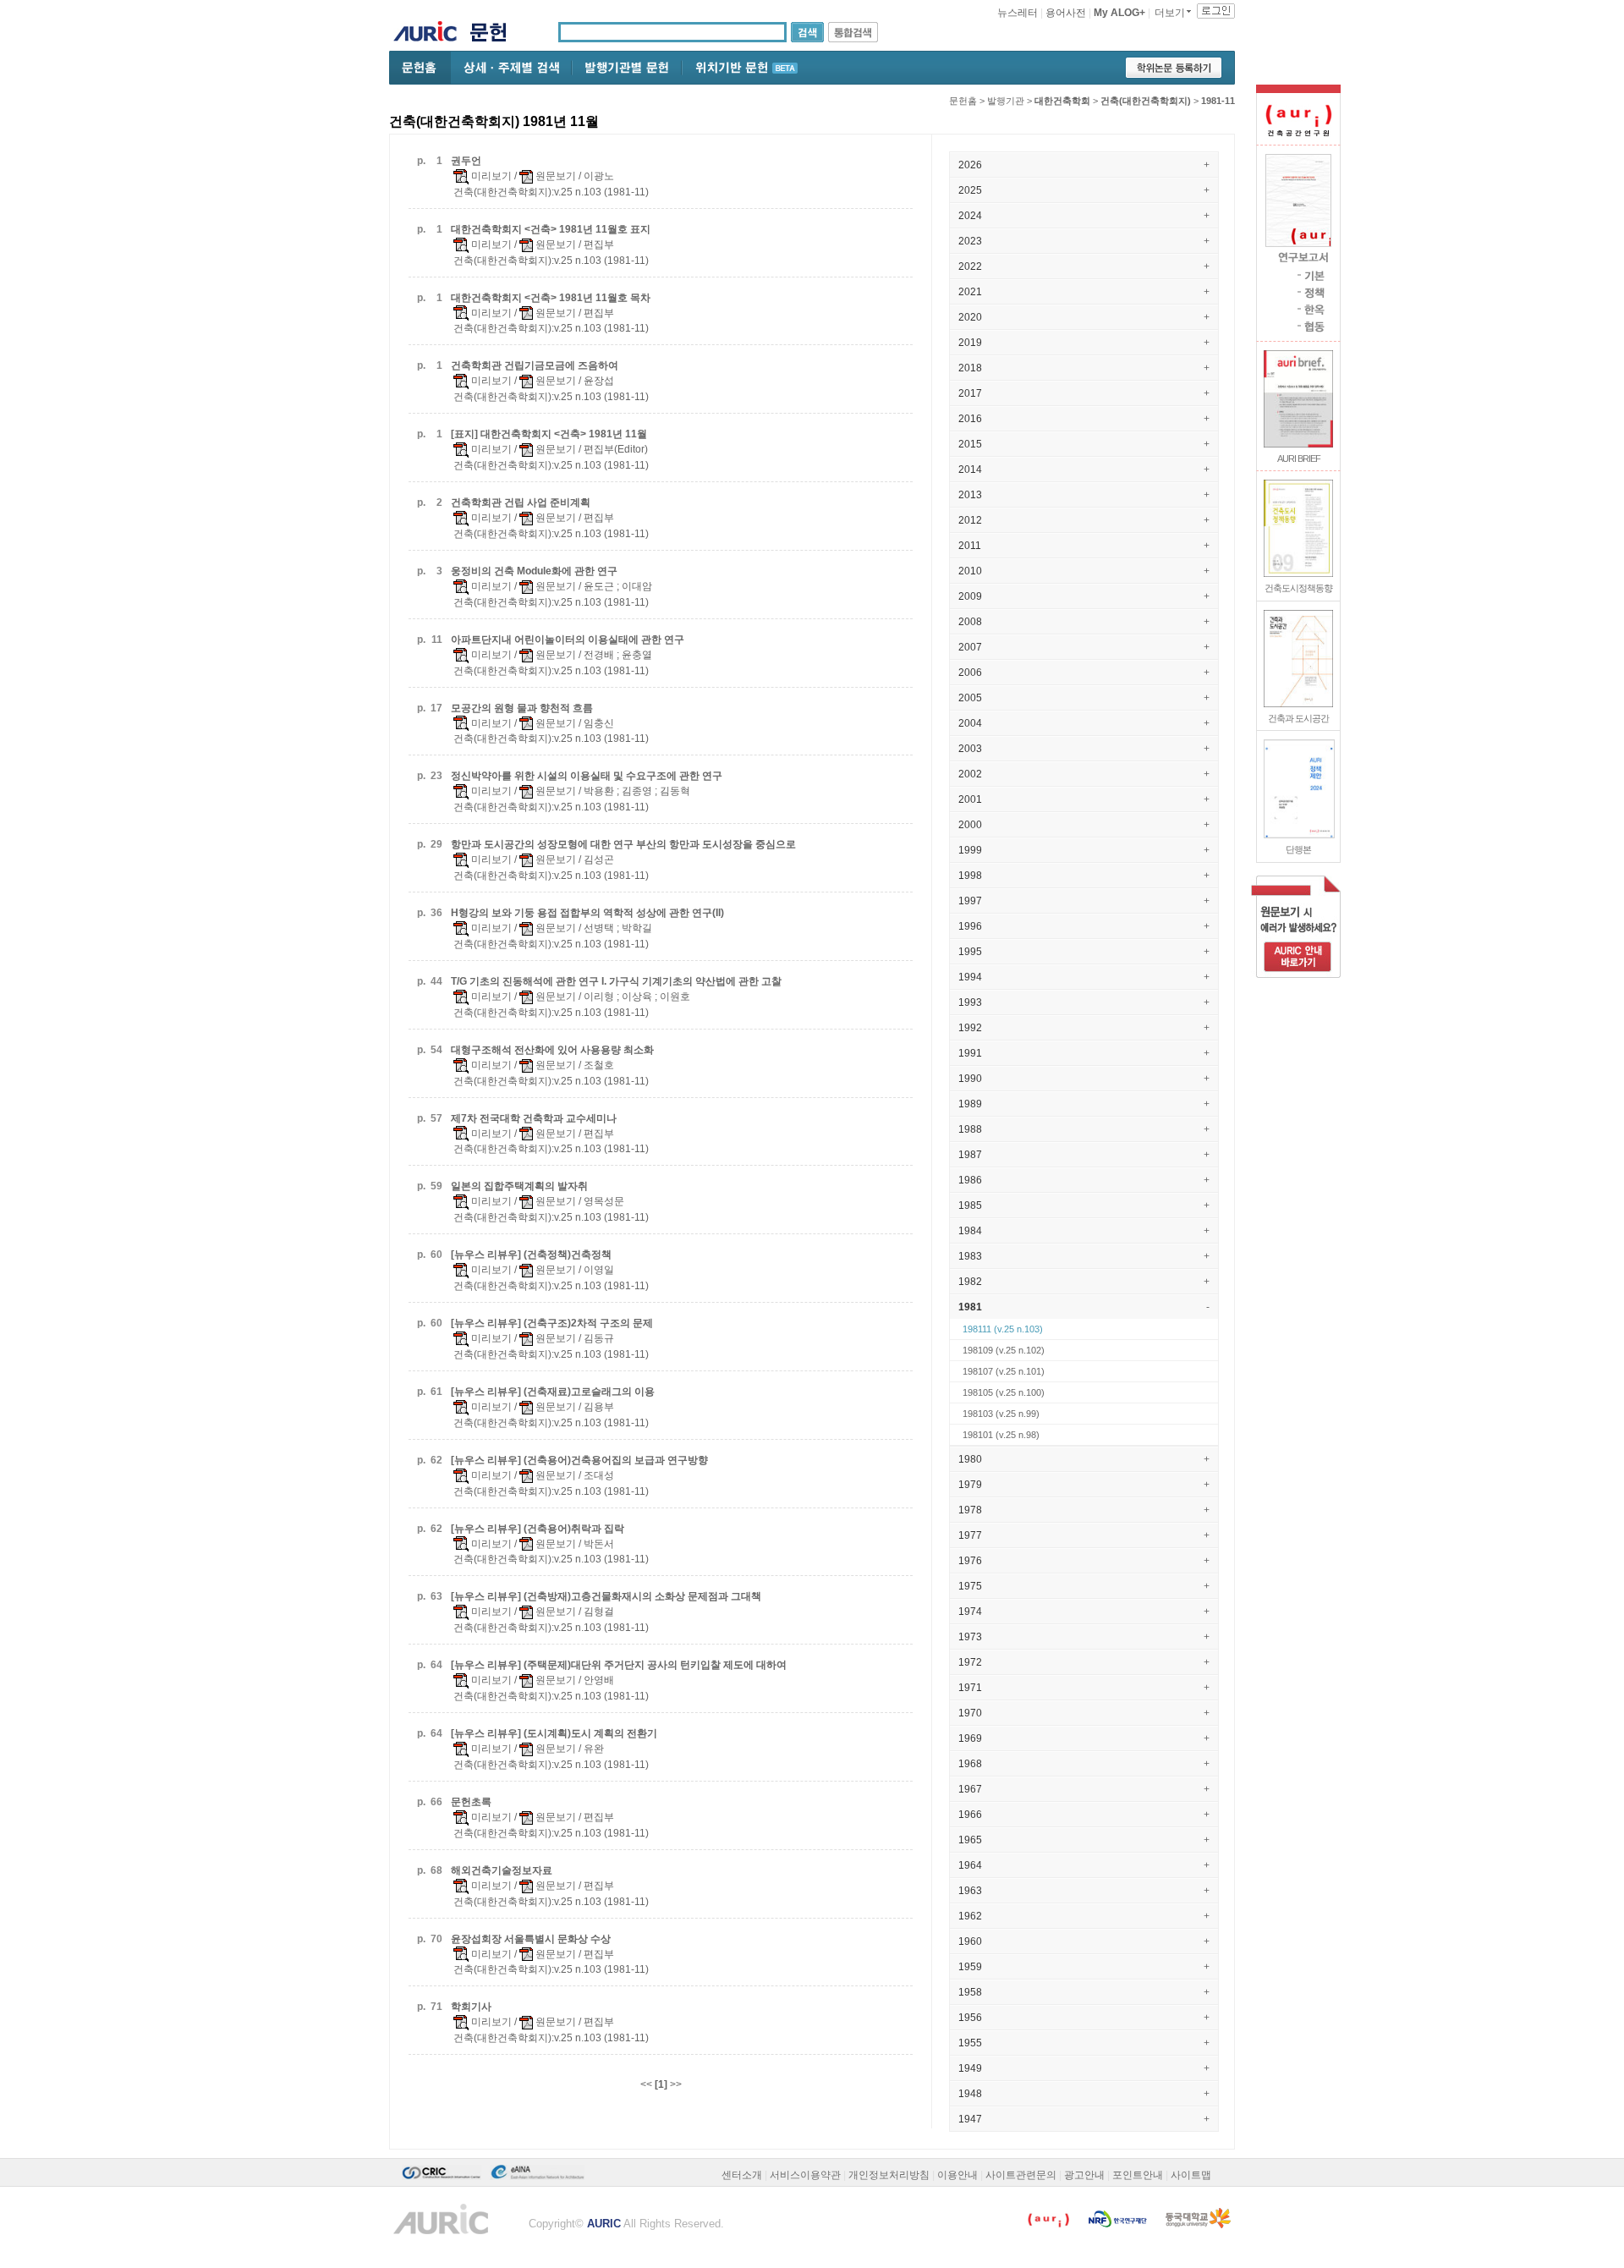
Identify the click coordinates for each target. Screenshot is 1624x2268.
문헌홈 (963, 101)
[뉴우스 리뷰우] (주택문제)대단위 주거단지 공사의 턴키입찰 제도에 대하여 (619, 1665)
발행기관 (1006, 101)
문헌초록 (471, 1802)
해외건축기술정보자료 (502, 1870)
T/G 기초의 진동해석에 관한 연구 (616, 981)
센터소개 (742, 2175)
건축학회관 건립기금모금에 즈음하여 (535, 365)
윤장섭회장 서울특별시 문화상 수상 (531, 1939)
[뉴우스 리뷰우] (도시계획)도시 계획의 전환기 (554, 1733)
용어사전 (1066, 13)
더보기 (1170, 13)
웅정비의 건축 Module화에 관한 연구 (534, 571)
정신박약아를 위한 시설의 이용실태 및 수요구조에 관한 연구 (587, 776)
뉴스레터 (1018, 13)
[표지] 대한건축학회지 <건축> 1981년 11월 (549, 434)
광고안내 (1084, 2175)
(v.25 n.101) (1004, 1371)
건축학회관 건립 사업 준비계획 (521, 502)
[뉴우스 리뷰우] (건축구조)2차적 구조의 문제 (552, 1323)
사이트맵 (1191, 2175)
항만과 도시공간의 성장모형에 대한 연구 (623, 844)
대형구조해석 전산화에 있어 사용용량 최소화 (552, 1050)
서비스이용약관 (805, 2175)
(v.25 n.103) (1003, 1329)
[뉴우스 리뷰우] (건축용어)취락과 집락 (538, 1529)
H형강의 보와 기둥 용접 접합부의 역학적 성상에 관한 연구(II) (587, 913)
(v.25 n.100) (1004, 1392)
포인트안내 (1138, 2175)
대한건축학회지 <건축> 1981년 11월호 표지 (551, 229)
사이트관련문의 (1021, 2175)
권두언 (466, 161)
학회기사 (471, 2007)
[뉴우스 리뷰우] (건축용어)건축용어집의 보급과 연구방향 (579, 1460)
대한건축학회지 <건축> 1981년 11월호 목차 (551, 298)
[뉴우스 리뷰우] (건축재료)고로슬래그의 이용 (553, 1392)
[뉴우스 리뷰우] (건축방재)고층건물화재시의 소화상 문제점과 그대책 (606, 1596)
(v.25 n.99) (1001, 1414)
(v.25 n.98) (1001, 1435)
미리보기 (490, 176)
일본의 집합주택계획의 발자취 (519, 1186)
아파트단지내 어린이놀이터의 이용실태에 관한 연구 (568, 640)
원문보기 (554, 176)
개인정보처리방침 (889, 2175)
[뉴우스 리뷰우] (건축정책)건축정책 (531, 1255)
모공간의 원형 (522, 708)
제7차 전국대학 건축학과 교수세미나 (534, 1118)
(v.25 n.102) (1004, 1350)
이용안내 (957, 2175)
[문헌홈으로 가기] (494, 34)
